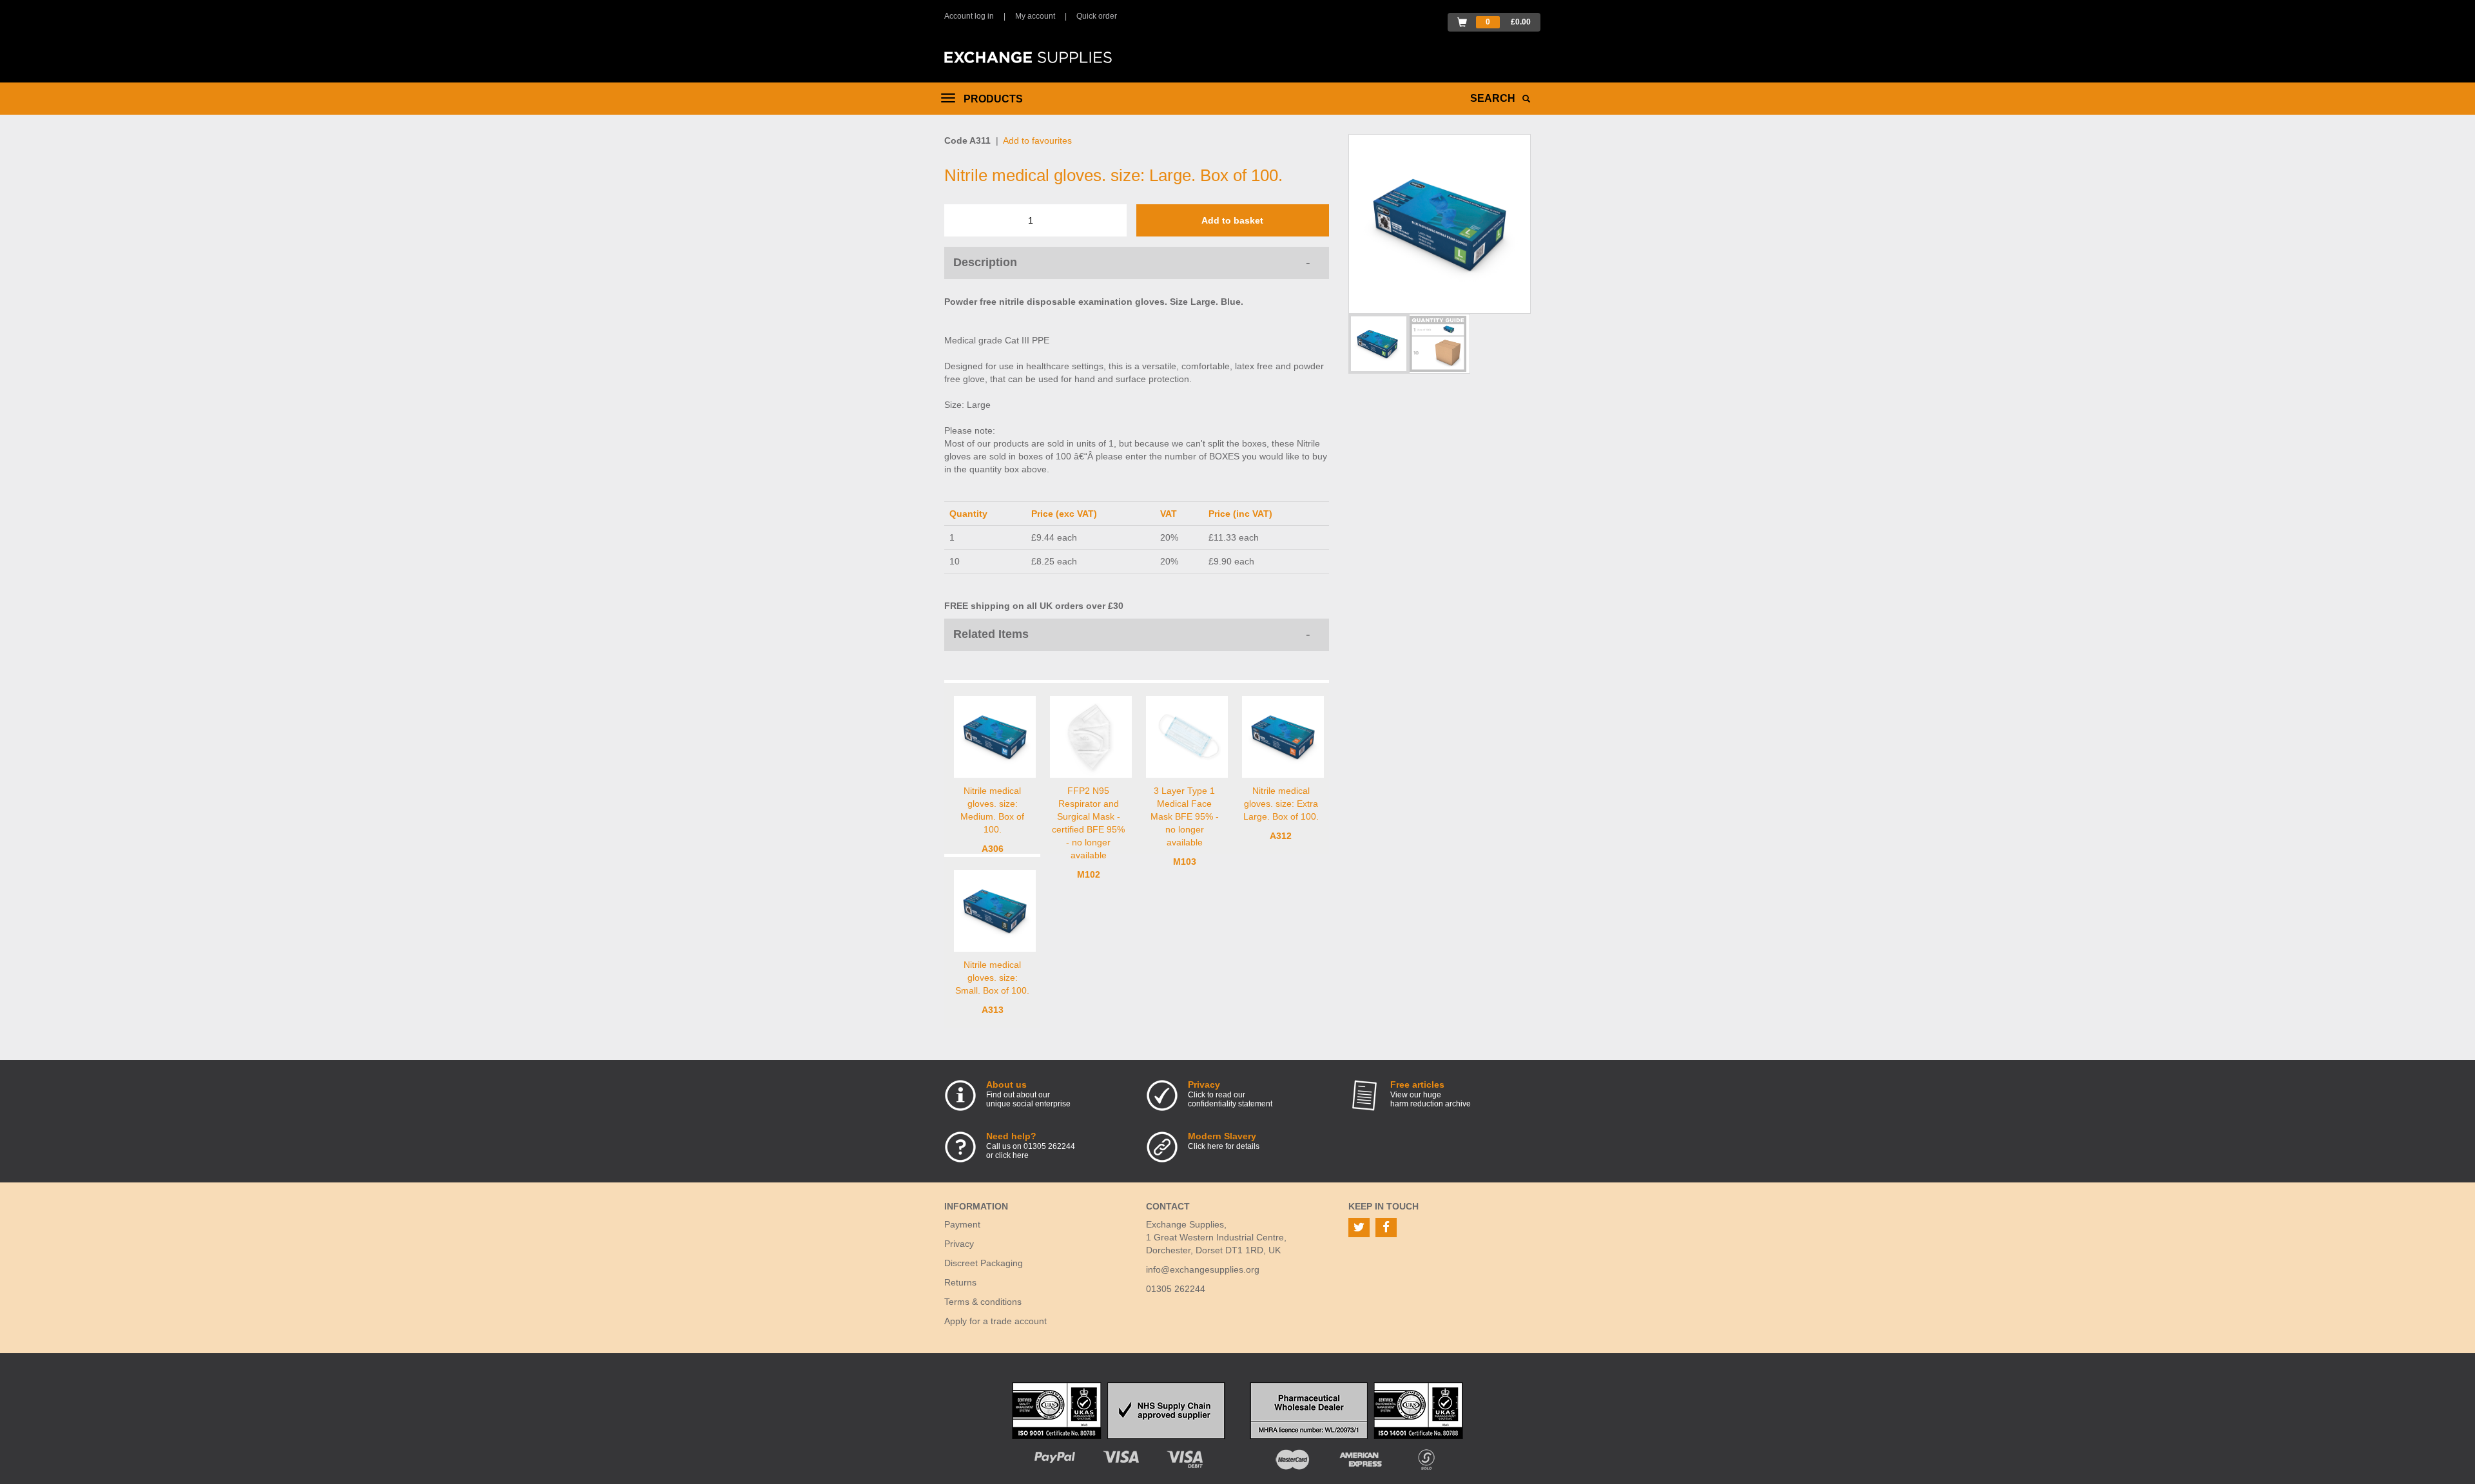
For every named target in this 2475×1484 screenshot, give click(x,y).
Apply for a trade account (995, 1321)
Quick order (1097, 16)
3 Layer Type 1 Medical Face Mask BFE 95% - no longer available (1185, 816)
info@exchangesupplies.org (1203, 1269)
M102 (1089, 874)
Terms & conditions (983, 1302)
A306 (993, 849)
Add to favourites (1037, 140)
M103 (1185, 862)
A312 (1281, 836)
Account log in (969, 16)
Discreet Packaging (984, 1263)
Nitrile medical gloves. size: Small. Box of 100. (992, 978)
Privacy (959, 1244)
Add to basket (1232, 220)
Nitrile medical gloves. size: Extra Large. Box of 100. (1281, 804)
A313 (993, 1010)
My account (1035, 16)
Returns (960, 1282)
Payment (962, 1224)
